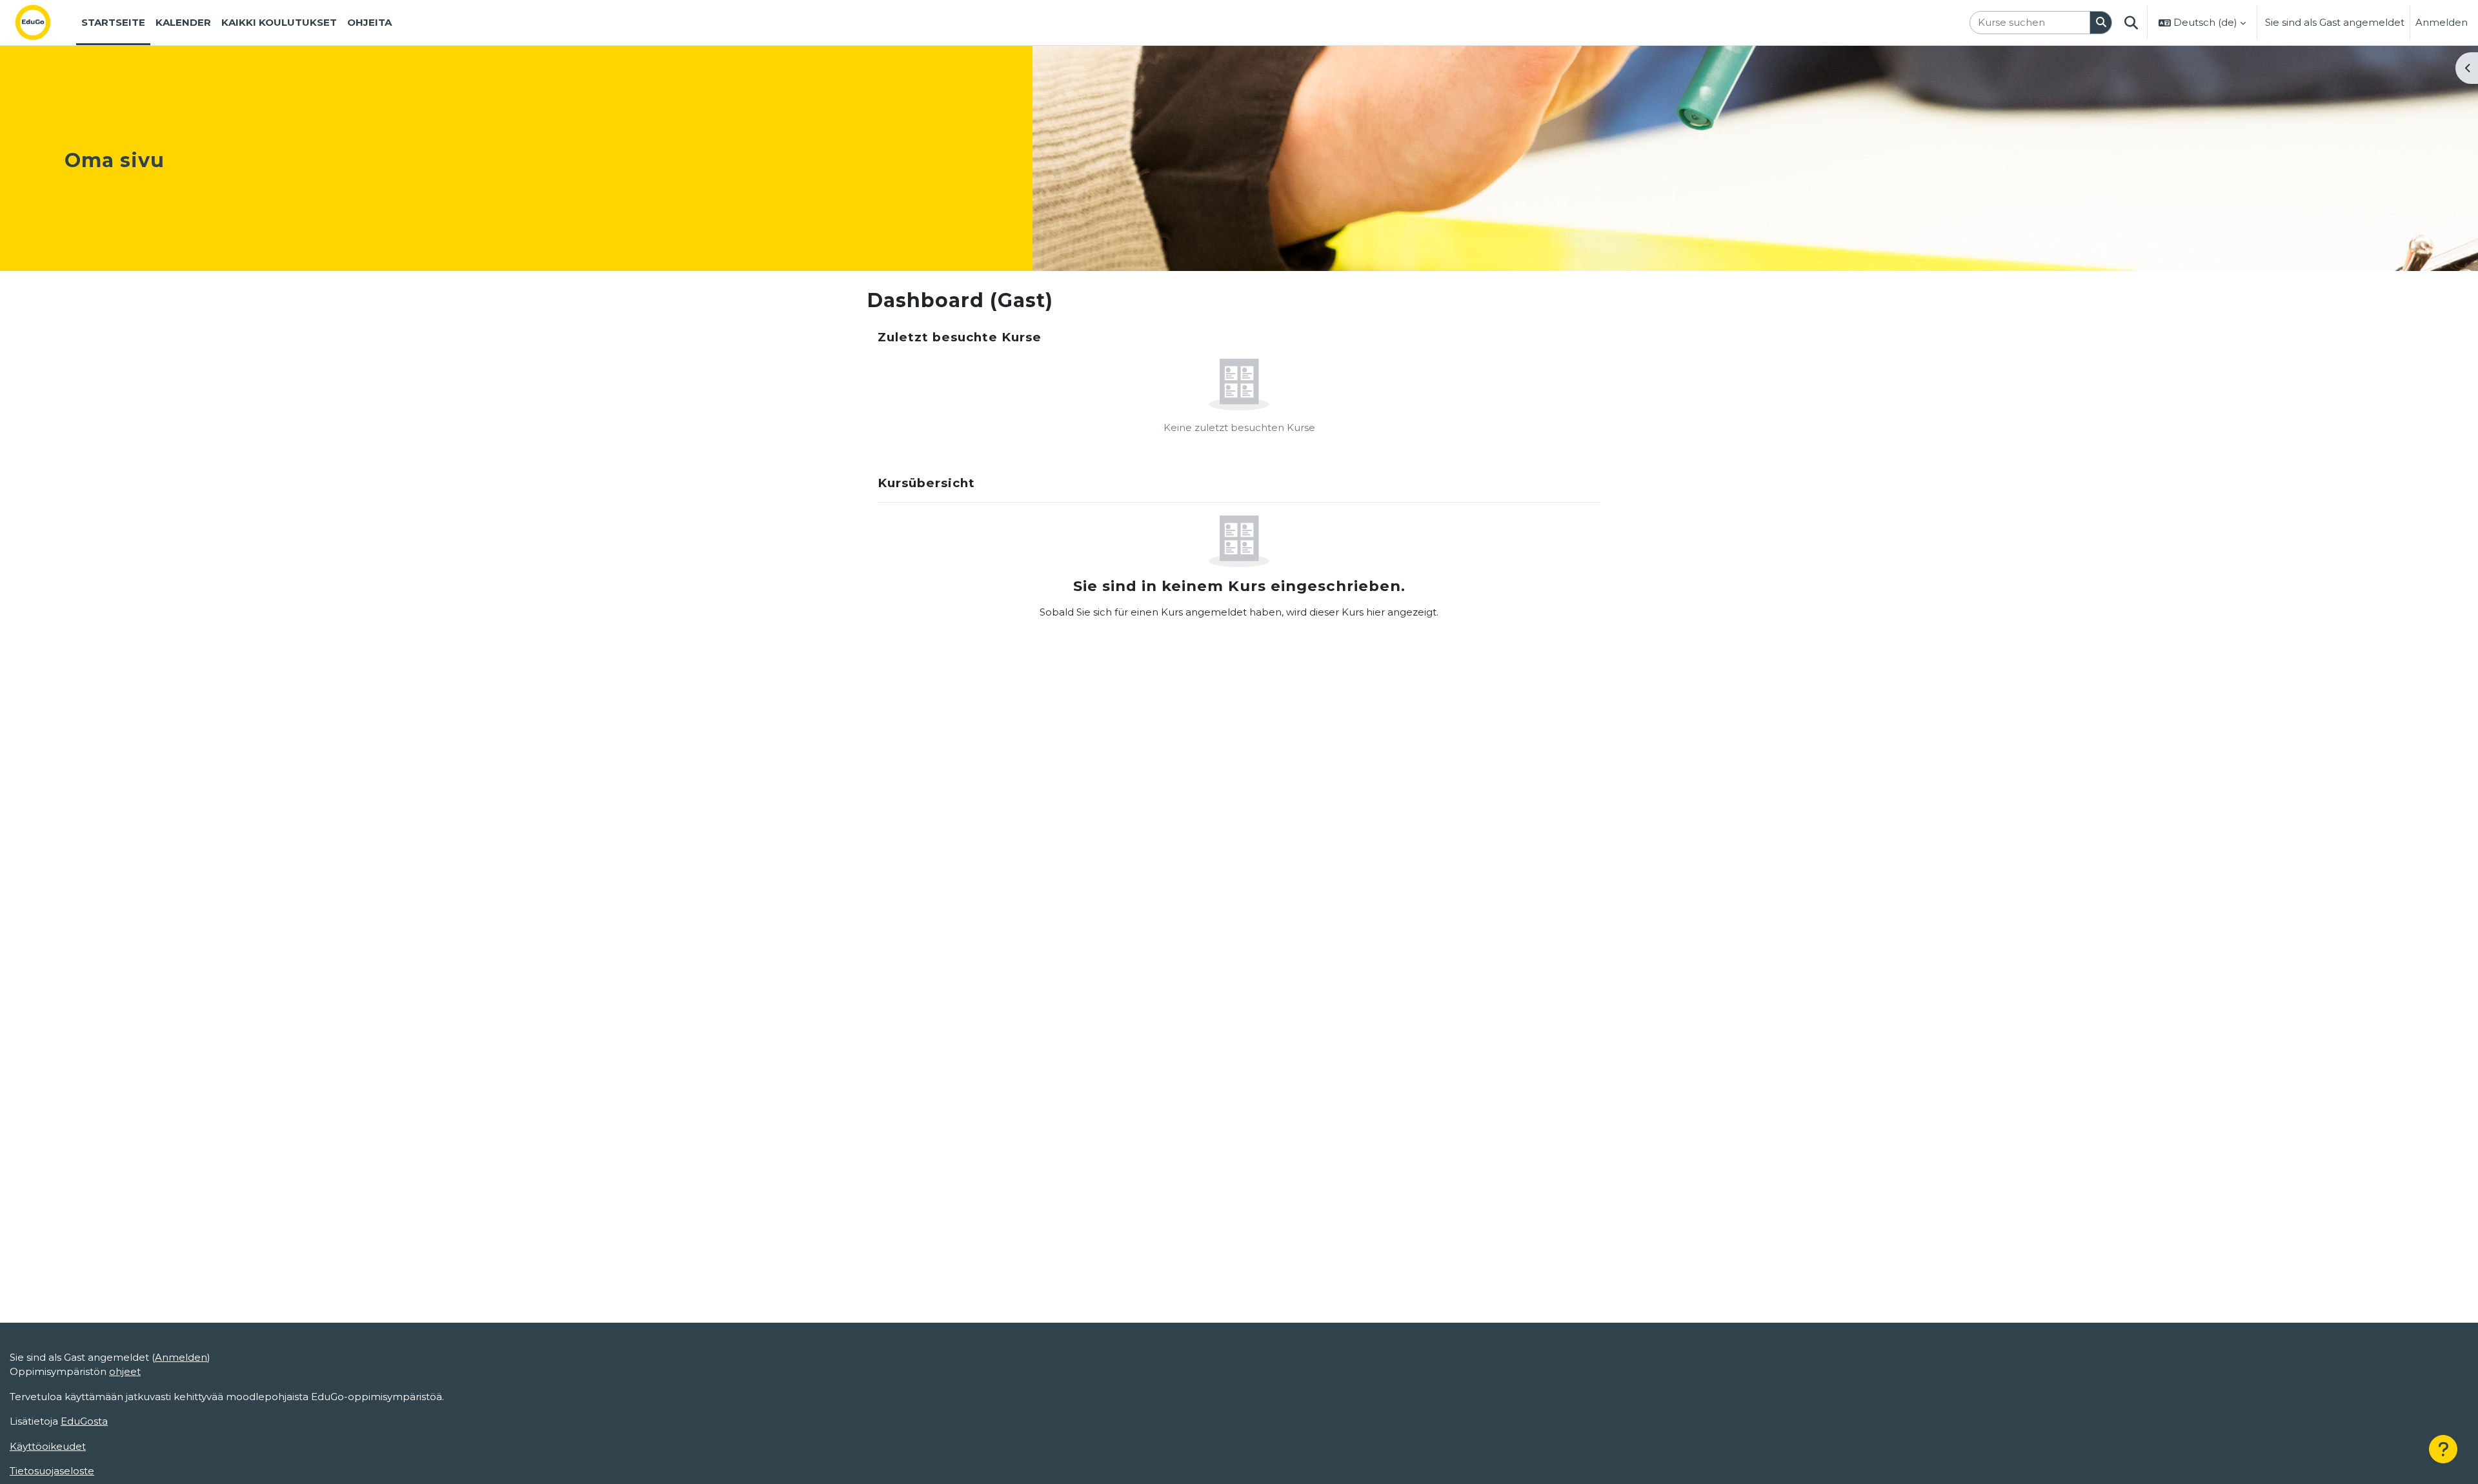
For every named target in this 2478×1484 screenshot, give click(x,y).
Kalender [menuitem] (183, 22)
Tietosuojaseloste (52, 1471)
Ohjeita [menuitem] (369, 22)
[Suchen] (2101, 23)
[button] (2131, 23)
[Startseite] (43, 23)
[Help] (2443, 1449)
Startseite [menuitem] (113, 22)
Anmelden (2442, 22)
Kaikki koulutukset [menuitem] (279, 22)
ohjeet (125, 1371)
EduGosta (84, 1421)
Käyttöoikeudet (48, 1446)
